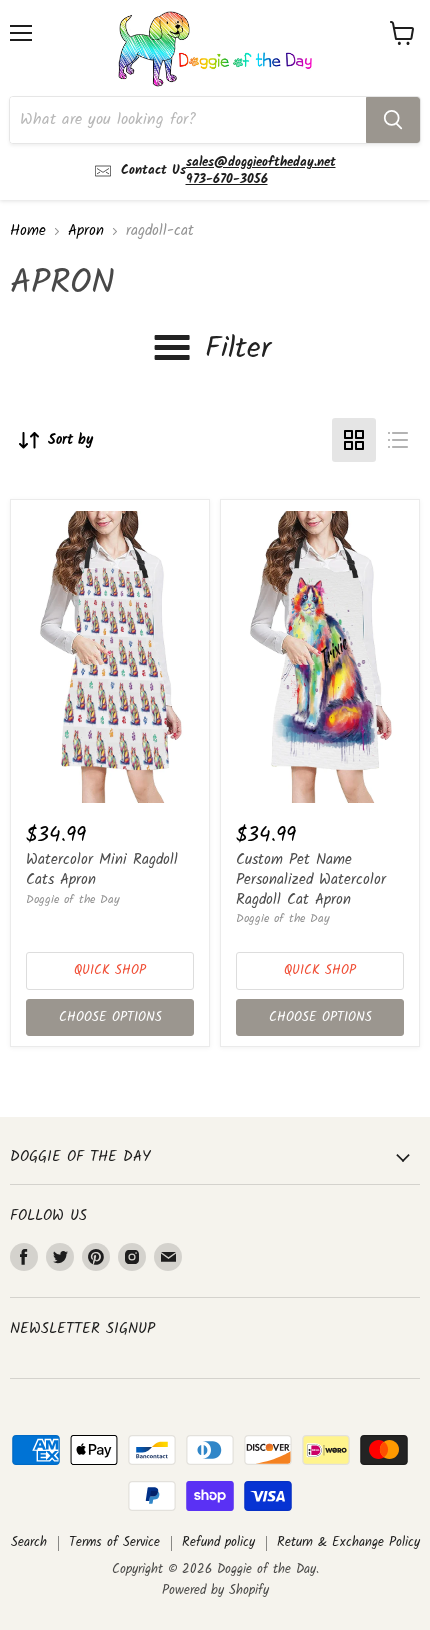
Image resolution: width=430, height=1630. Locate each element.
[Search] (393, 120)
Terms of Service (114, 1542)
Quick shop (110, 970)
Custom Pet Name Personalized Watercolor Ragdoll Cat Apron (311, 879)
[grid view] (354, 440)
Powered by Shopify (215, 1590)
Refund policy (218, 1542)
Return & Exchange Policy (348, 1542)
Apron (86, 231)
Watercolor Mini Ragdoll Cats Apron (102, 870)
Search (29, 1542)
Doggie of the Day (73, 899)
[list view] (398, 440)
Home (28, 231)
